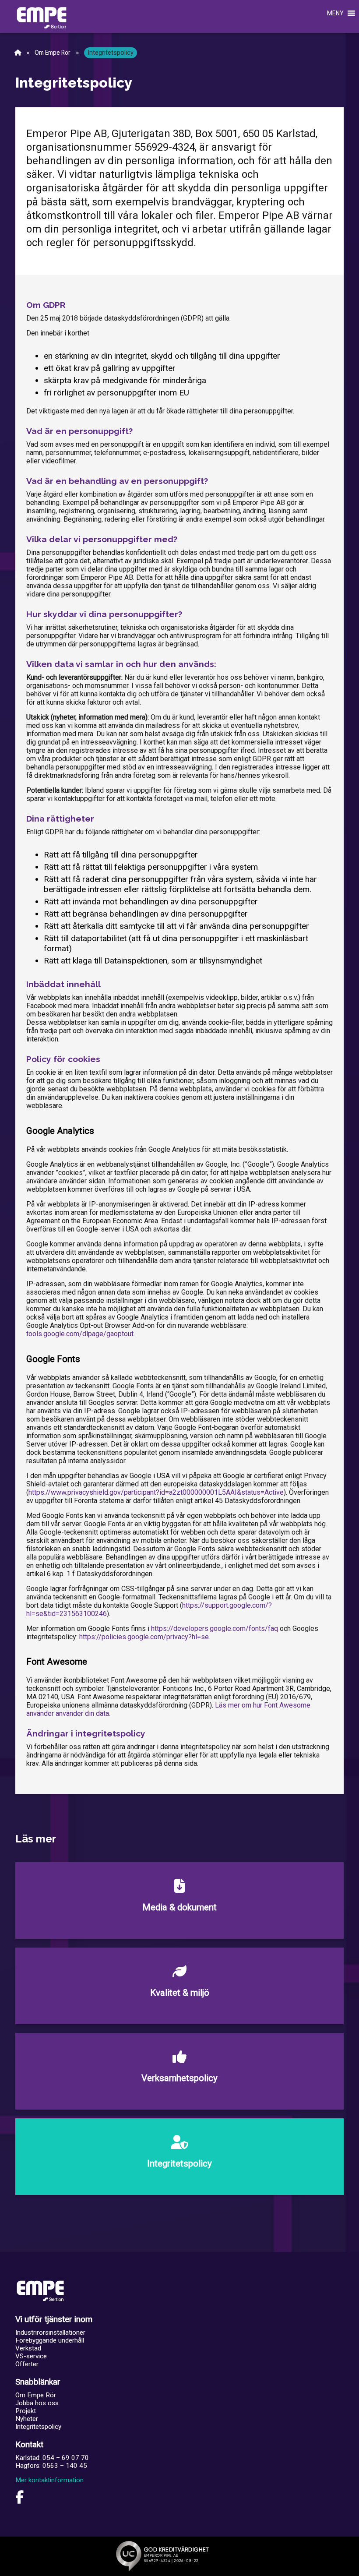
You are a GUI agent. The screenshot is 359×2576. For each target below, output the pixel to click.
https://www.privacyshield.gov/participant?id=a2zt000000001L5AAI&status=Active (156, 1492)
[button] (327, 13)
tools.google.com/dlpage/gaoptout (80, 1334)
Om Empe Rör (53, 53)
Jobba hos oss (37, 2403)
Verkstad (28, 2348)
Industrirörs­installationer (50, 2333)
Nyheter (27, 2419)
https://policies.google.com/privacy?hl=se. (145, 1637)
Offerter (27, 2364)
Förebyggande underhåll (50, 2340)
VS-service (31, 2356)
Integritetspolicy (38, 2427)
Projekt (26, 2411)
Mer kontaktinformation (49, 2480)
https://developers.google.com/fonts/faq (215, 1629)
